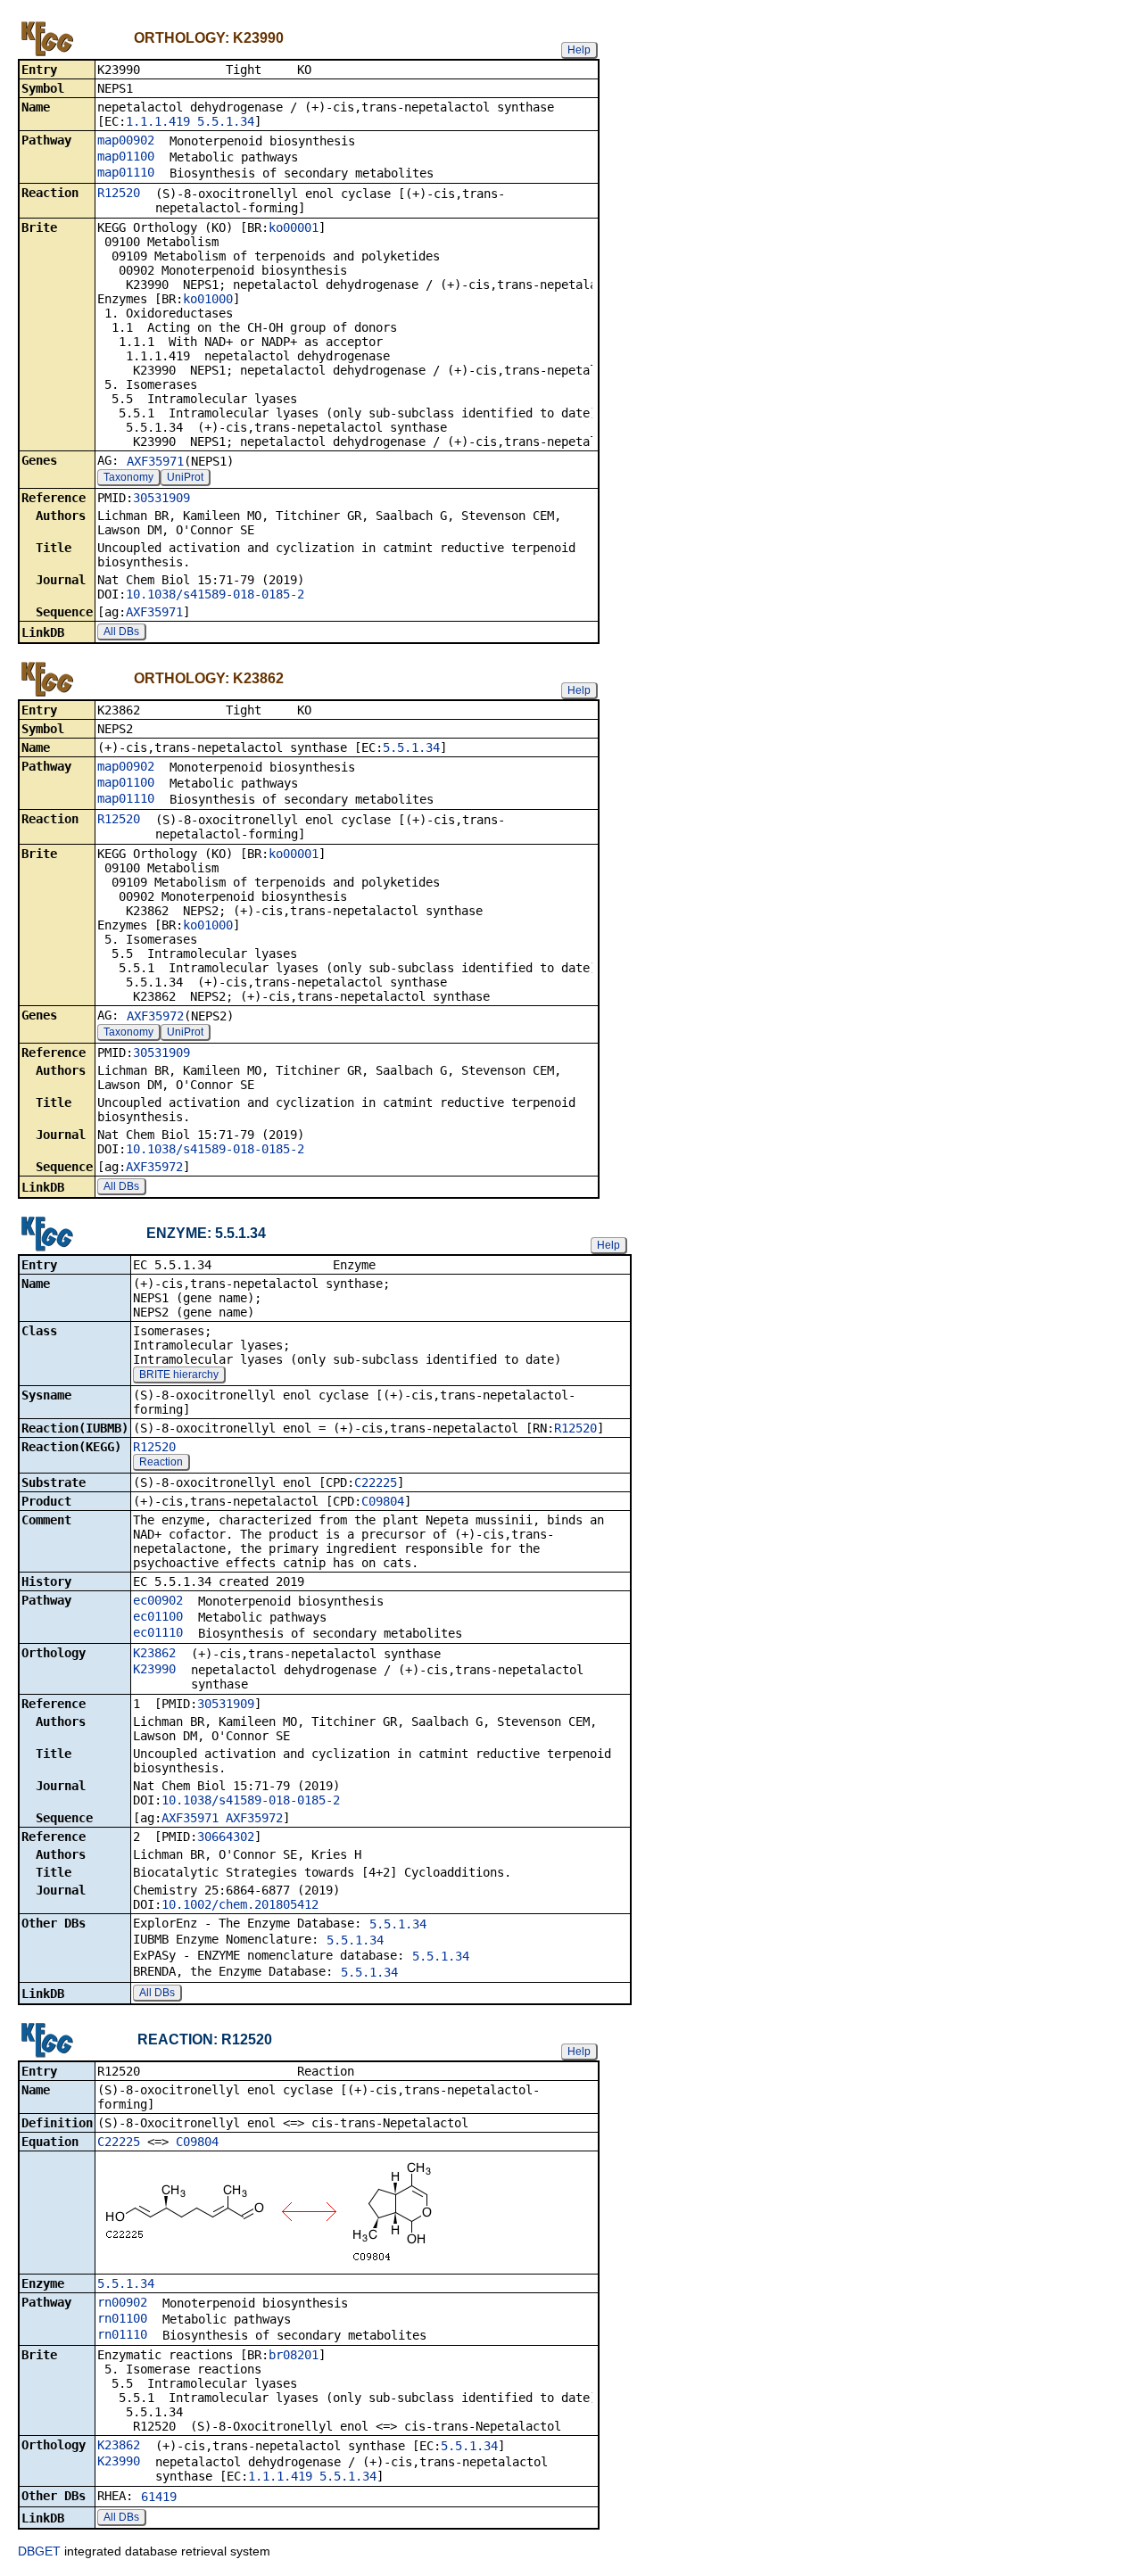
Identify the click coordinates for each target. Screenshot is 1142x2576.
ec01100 (158, 1616)
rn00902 (122, 2302)
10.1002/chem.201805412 (240, 1904)
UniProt (185, 477)
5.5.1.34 (226, 121)
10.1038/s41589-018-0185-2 (215, 594)
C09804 (383, 1501)
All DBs (121, 632)
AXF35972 (155, 1016)
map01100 (126, 156)
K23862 (154, 1653)
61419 (159, 2497)
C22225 (376, 1482)
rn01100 (122, 2318)
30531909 (161, 498)
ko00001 (294, 227)
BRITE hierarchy (179, 1375)
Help (579, 50)
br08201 (294, 2355)
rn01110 (122, 2334)
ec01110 (158, 1632)
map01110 (126, 172)
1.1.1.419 (158, 121)
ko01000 (208, 299)
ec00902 (158, 1600)
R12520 (119, 193)
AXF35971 (155, 461)
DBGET (39, 2551)
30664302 (226, 1837)
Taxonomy (128, 477)
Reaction (161, 1462)
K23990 (154, 1669)
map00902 (126, 140)
